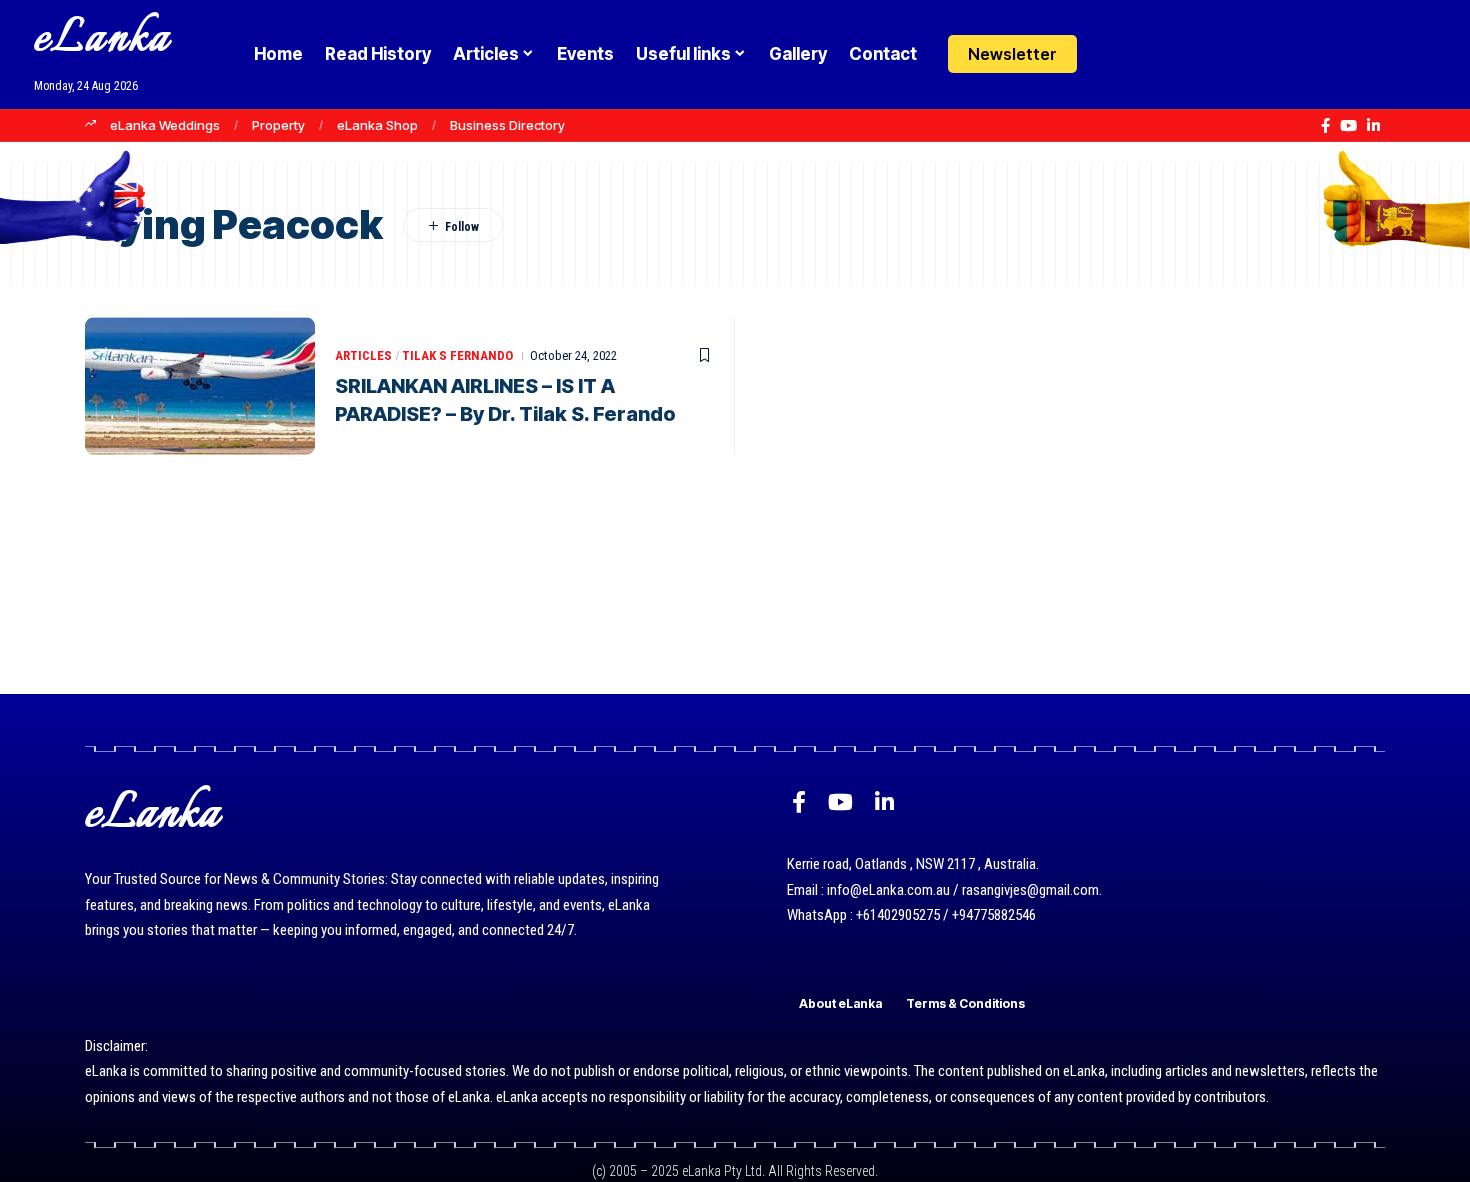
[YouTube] (1348, 126)
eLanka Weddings (165, 125)
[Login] (1113, 54)
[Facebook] (1325, 126)
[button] (1152, 54)
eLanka (102, 39)
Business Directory (507, 125)
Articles (363, 355)
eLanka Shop (377, 125)
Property (278, 125)
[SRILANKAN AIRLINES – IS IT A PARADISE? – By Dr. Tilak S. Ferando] (200, 386)
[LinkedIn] (1373, 126)
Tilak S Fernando (457, 355)
